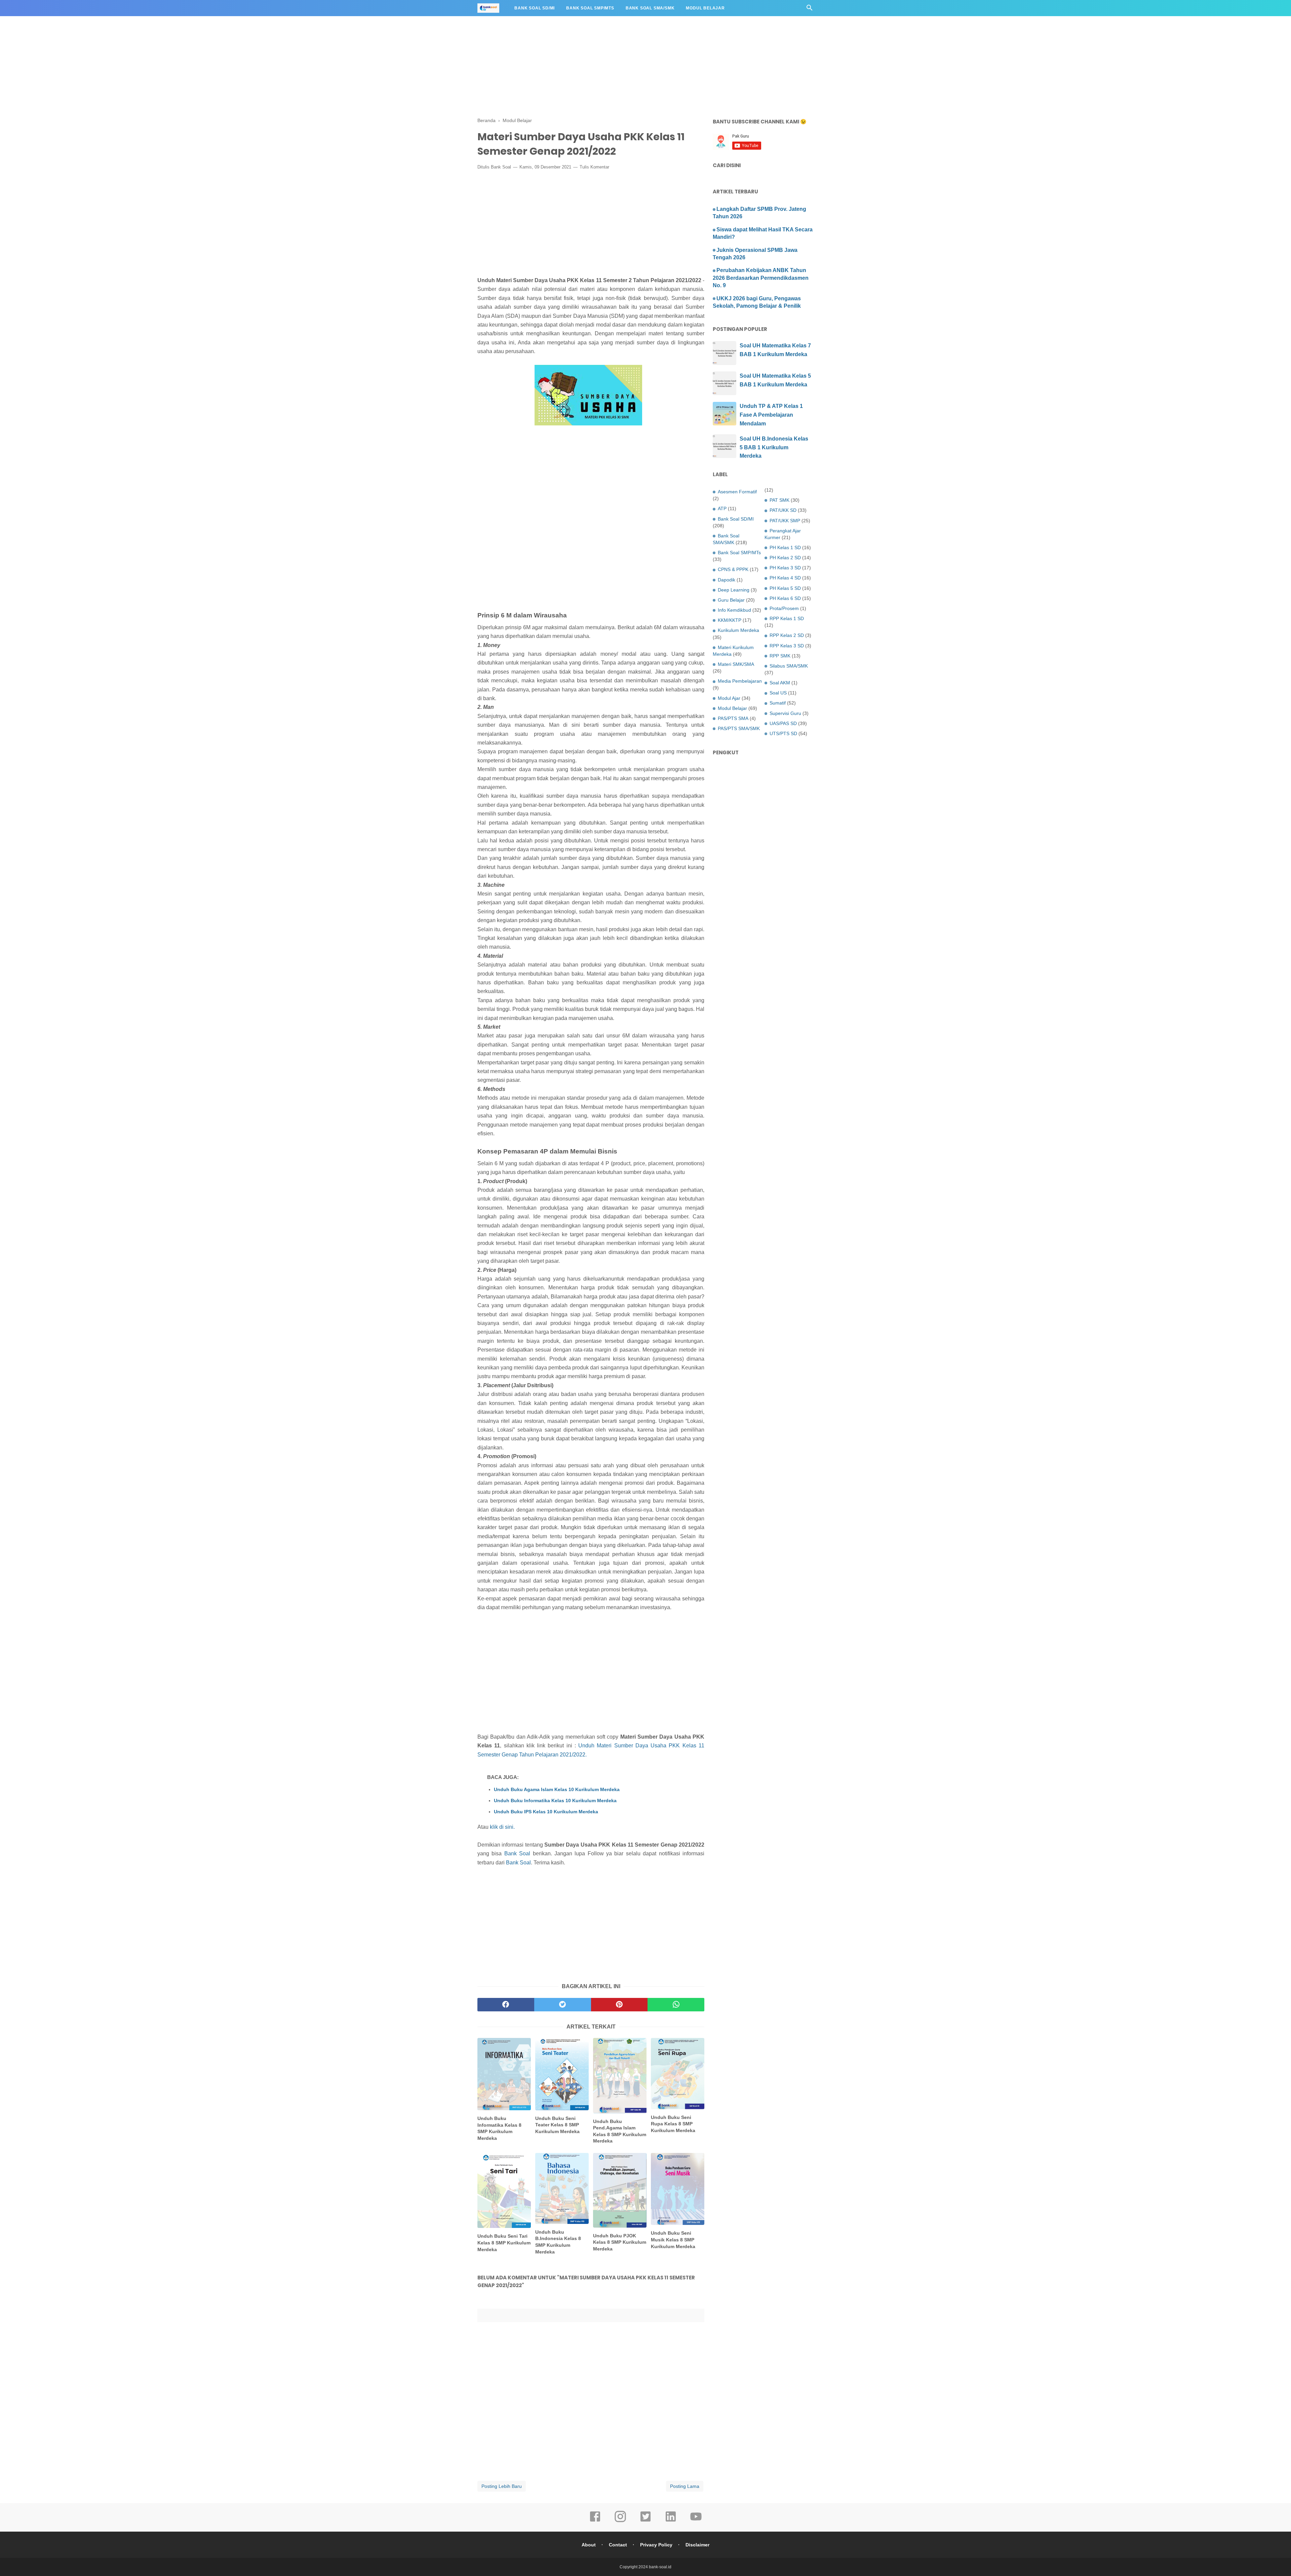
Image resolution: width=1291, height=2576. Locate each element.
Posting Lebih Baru (502, 2486)
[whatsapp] (676, 2005)
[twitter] (563, 2005)
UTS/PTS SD (783, 733)
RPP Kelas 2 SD (787, 635)
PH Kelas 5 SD (785, 588)
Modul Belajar (705, 8)
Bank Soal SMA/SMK (650, 8)
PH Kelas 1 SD (785, 547)
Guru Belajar (731, 600)
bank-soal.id (660, 2567)
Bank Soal (501, 167)
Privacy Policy (656, 2545)
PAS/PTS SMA (733, 718)
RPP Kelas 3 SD (787, 646)
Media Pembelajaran (740, 681)
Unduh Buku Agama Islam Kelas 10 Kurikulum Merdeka (557, 1789)
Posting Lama (685, 2486)
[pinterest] (619, 2005)
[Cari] (810, 10)
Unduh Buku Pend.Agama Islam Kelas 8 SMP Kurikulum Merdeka (620, 2131)
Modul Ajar (729, 698)
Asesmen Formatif (737, 492)
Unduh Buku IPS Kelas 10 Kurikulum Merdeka (546, 1812)
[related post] (504, 2074)
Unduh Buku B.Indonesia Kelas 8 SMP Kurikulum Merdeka (558, 2242)
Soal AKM (780, 683)
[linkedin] (671, 2521)
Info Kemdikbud (734, 610)
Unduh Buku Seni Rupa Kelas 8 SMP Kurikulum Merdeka (673, 2124)
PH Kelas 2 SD (785, 558)
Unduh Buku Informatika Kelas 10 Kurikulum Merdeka (555, 1801)
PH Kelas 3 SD (785, 568)
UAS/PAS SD (783, 723)
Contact (618, 2545)
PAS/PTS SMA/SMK (739, 728)
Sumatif (778, 703)
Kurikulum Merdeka (738, 630)
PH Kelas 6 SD (785, 598)
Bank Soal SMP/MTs (590, 8)
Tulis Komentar (594, 167)
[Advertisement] (202, 47)
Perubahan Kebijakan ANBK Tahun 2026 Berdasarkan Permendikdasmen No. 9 (761, 278)
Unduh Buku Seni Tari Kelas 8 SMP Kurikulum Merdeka (504, 2243)
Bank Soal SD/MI (535, 8)
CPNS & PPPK (733, 569)
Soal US (778, 693)
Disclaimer (697, 2545)
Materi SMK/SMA (736, 664)
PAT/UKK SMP (785, 521)
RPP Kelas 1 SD (787, 618)
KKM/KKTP (730, 620)
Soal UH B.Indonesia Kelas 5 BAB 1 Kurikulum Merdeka (774, 447)
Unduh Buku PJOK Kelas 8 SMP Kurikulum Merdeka (620, 2242)
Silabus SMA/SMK (789, 666)
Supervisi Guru (785, 713)
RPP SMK (780, 656)
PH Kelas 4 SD (785, 578)
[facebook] (506, 2005)
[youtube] (696, 2521)
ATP (722, 508)
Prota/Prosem (784, 608)
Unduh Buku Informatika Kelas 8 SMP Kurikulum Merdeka (499, 2128)
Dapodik (727, 580)
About (589, 2545)
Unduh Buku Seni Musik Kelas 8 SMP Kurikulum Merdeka (673, 2240)
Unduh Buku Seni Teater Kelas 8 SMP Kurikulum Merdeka (557, 2125)
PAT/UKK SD (783, 510)
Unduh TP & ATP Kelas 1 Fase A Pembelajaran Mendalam (771, 415)
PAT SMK (779, 500)
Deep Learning (734, 590)
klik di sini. (502, 1827)
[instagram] (620, 2521)
